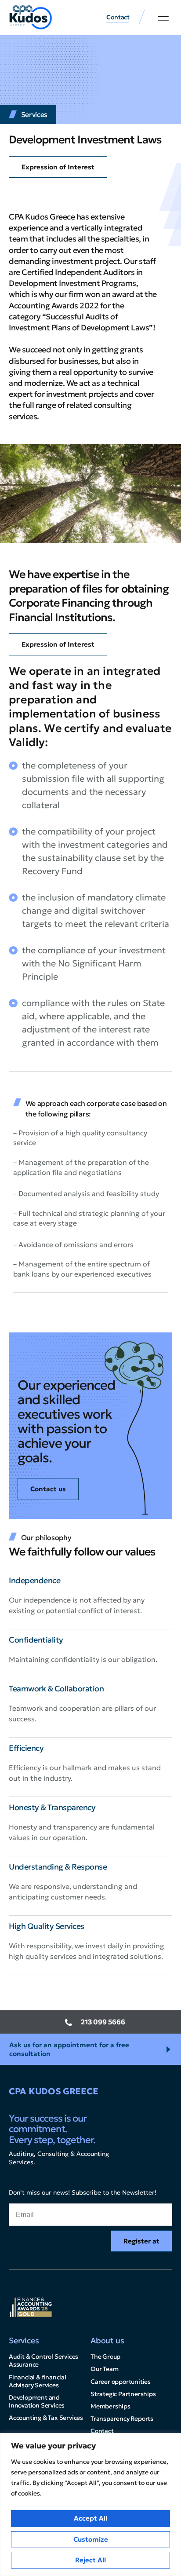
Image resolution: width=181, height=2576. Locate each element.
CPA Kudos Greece (53, 2091)
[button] (163, 18)
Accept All (90, 2518)
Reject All (90, 2560)
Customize (91, 2539)
